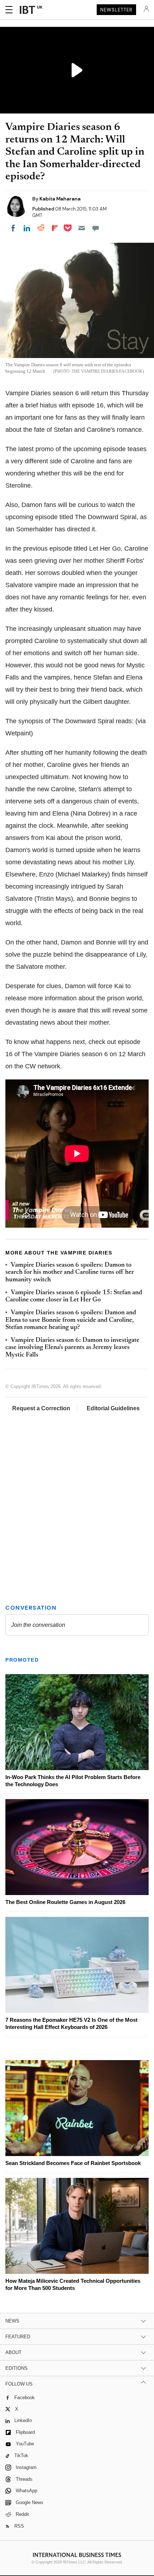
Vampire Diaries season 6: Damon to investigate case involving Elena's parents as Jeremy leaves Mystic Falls (72, 1348)
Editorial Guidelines (113, 1408)
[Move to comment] (96, 228)
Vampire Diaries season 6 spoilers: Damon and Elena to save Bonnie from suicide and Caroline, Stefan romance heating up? (71, 1320)
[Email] (82, 228)
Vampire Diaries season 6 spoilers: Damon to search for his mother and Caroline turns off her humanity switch (70, 1273)
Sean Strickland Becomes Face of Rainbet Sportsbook (73, 2163)
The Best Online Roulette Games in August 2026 (65, 1902)
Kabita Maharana (60, 199)
